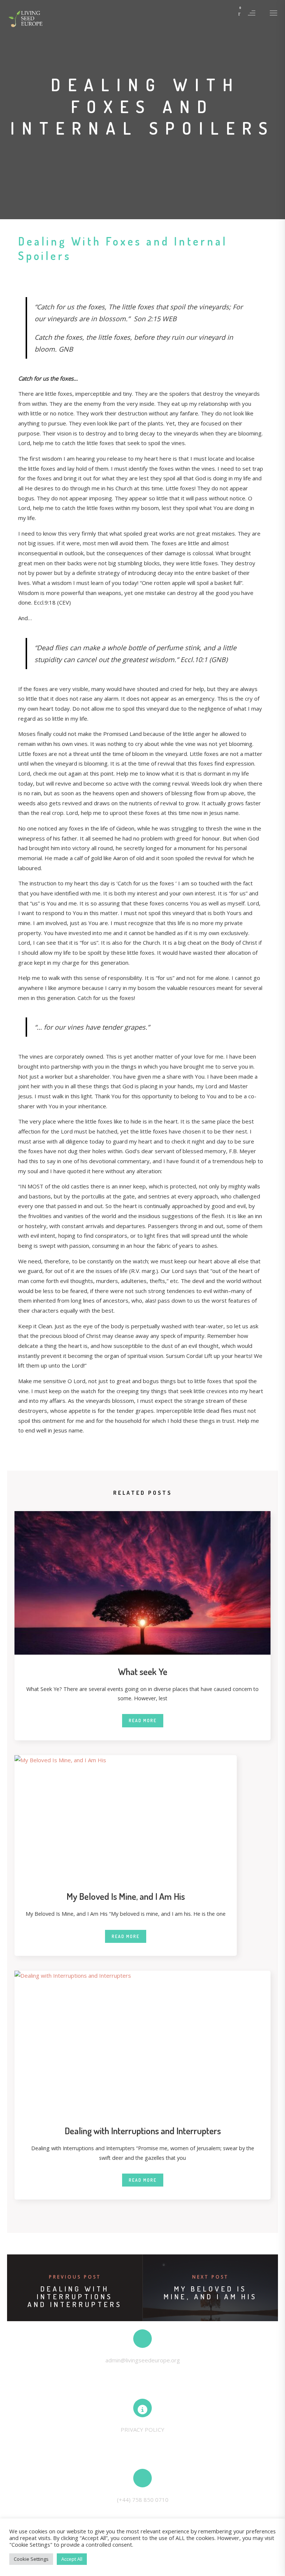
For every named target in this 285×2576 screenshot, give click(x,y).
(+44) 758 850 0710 (143, 2500)
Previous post (75, 2277)
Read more (143, 1720)
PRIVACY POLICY (142, 2429)
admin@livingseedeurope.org (143, 2360)
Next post (210, 2277)
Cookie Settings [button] (31, 2559)
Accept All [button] (72, 2559)
